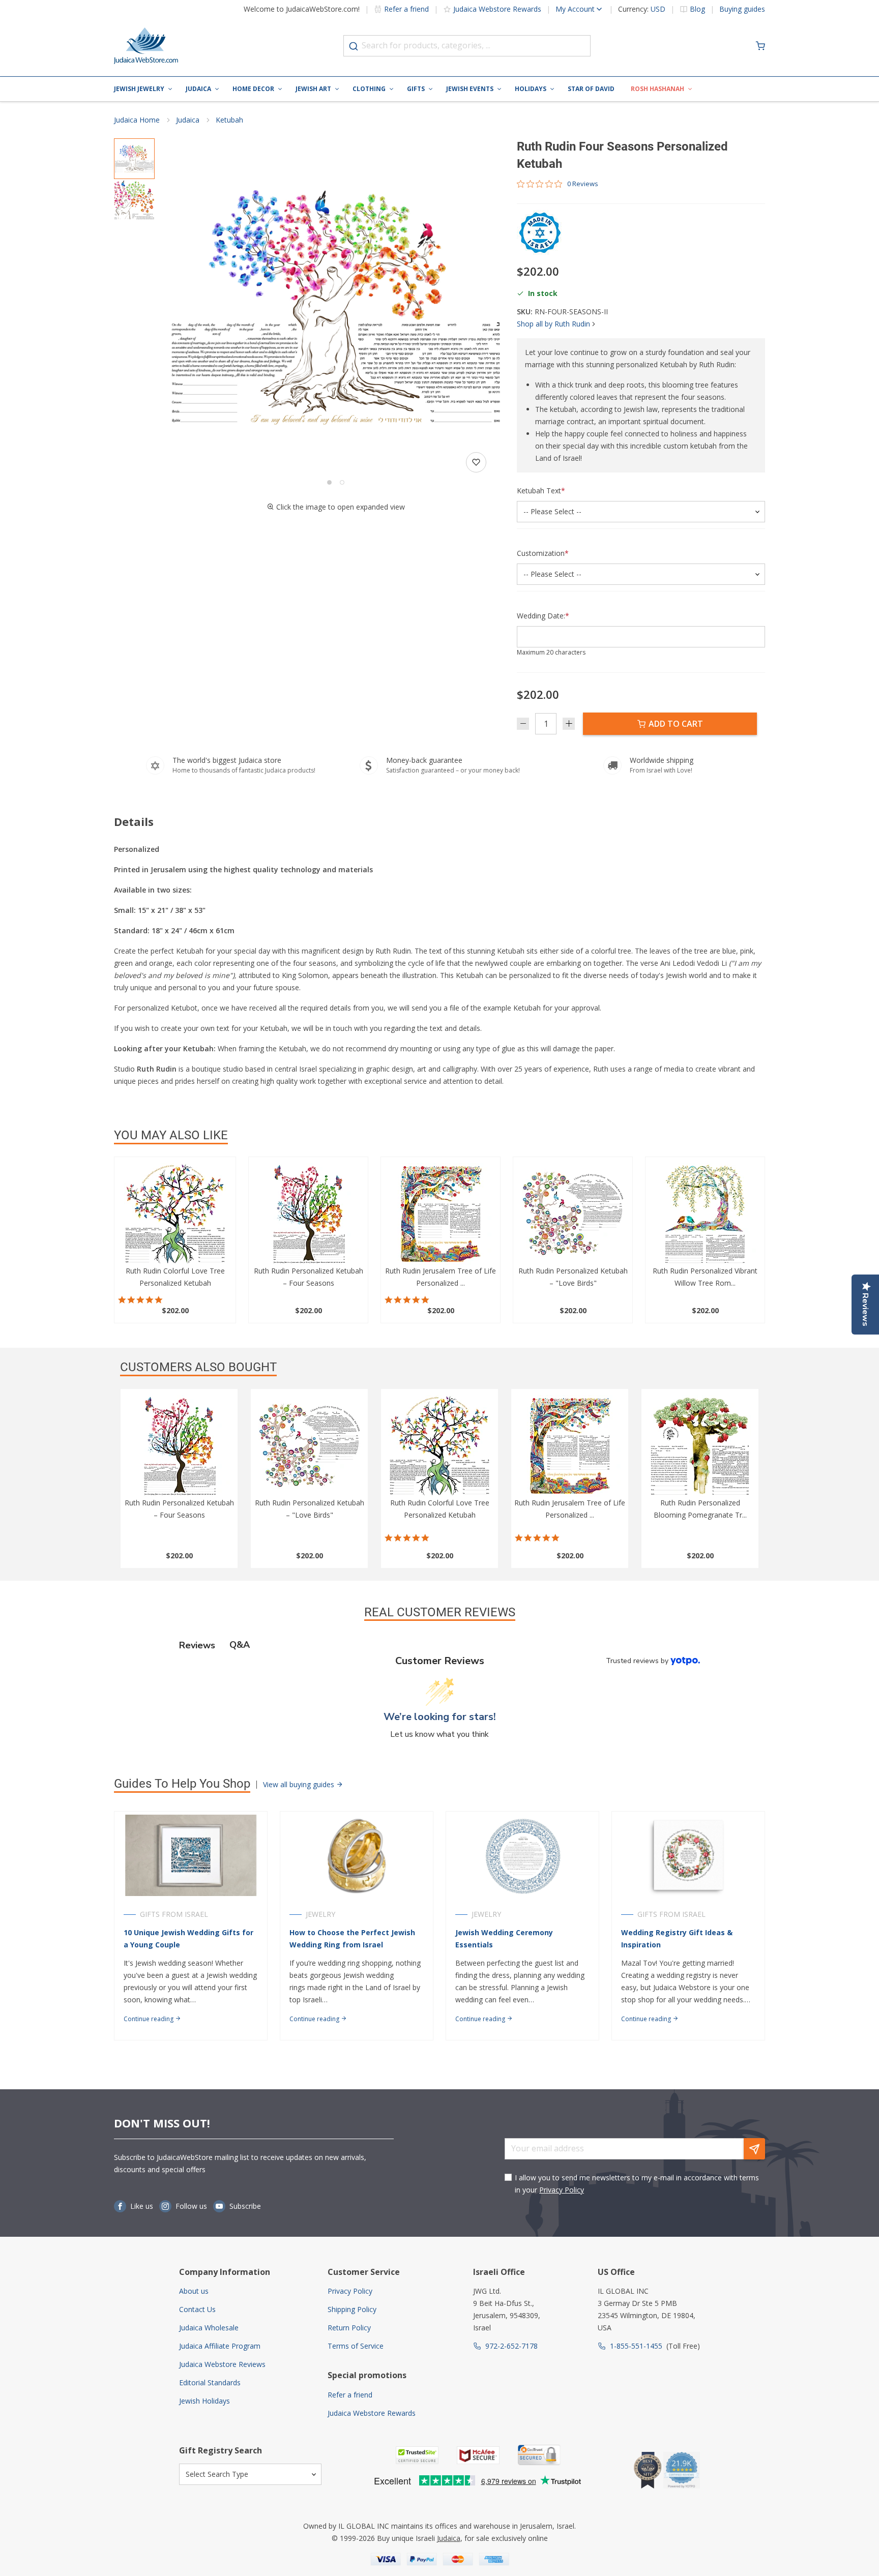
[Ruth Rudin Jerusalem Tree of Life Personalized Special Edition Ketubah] (441, 1214)
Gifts (416, 89)
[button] (336, 307)
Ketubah (229, 120)
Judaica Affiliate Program (220, 2346)
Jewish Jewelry (139, 89)
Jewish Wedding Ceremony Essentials (504, 1938)
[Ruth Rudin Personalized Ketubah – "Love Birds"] (573, 1214)
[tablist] (439, 1645)
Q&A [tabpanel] (240, 1645)
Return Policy (349, 2328)
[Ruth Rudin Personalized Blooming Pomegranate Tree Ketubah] (700, 1446)
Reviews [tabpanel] (197, 1645)
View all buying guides (300, 1784)
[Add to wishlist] (476, 462)
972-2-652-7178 (511, 2346)
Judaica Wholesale (209, 2328)
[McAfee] (478, 2455)
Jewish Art (313, 89)
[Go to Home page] (146, 46)
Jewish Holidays (204, 2401)
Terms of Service (356, 2346)
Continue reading (149, 2019)
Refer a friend (406, 9)
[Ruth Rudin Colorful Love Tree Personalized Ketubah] (175, 1214)
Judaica (198, 89)
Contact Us (197, 2309)
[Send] (754, 2149)
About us (194, 2291)
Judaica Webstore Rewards (497, 9)
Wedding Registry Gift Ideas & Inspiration (677, 1938)
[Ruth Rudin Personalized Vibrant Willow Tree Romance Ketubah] (705, 1214)
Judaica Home (137, 120)
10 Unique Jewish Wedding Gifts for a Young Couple (188, 1938)
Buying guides (742, 9)
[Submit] (354, 46)
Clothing (369, 89)
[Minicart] (760, 46)
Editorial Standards (210, 2382)
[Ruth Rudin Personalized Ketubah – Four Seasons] (308, 1214)
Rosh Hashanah (657, 89)
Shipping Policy (352, 2309)
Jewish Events (470, 89)
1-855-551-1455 (636, 2346)
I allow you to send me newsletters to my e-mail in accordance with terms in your (637, 2184)
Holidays (531, 89)
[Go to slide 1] (329, 482)
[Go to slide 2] (342, 482)
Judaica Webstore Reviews (222, 2364)
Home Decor (253, 89)
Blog (697, 9)
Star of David (591, 89)
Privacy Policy (562, 2190)
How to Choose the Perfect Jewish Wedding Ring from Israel (352, 1938)
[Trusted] (417, 2455)
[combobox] (467, 46)
